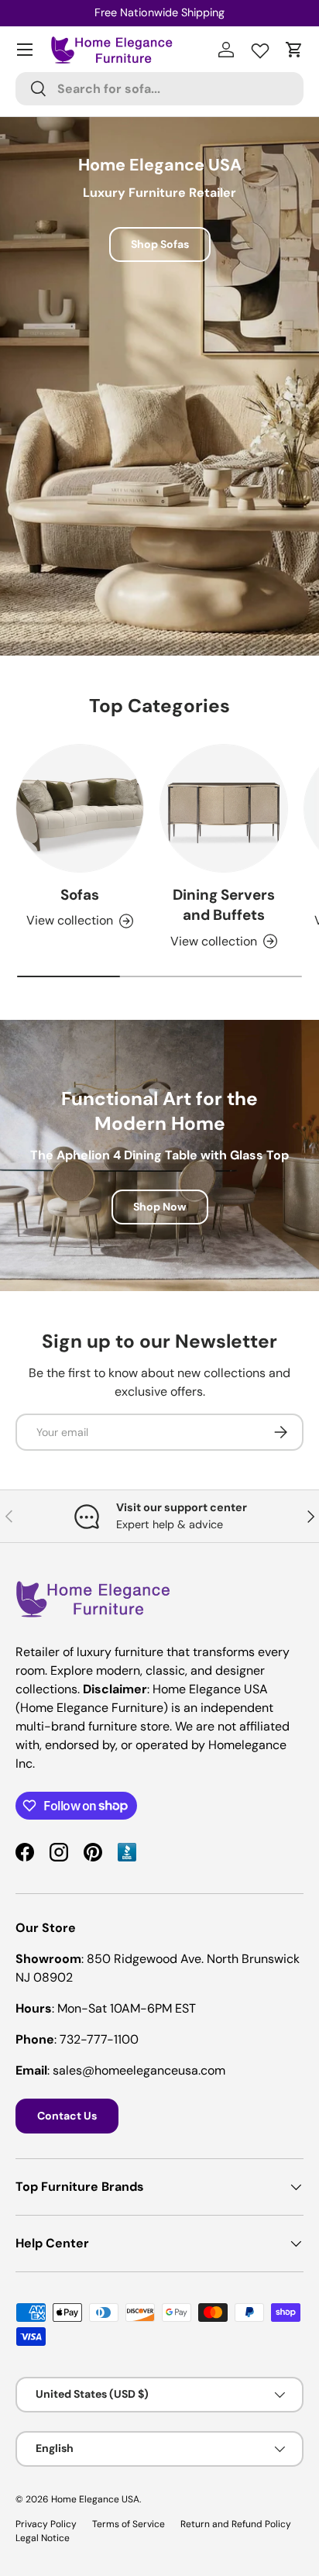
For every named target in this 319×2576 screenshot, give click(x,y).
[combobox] (159, 89)
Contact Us (67, 2116)
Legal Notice (43, 2538)
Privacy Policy (46, 2524)
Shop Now (160, 1207)
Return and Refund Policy (236, 2524)
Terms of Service (129, 2524)
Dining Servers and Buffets (224, 905)
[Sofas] (80, 808)
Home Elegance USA (95, 2499)
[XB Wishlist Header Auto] (260, 47)
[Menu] (25, 50)
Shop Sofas (160, 244)
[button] (294, 50)
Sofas (80, 895)
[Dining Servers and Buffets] (224, 808)
